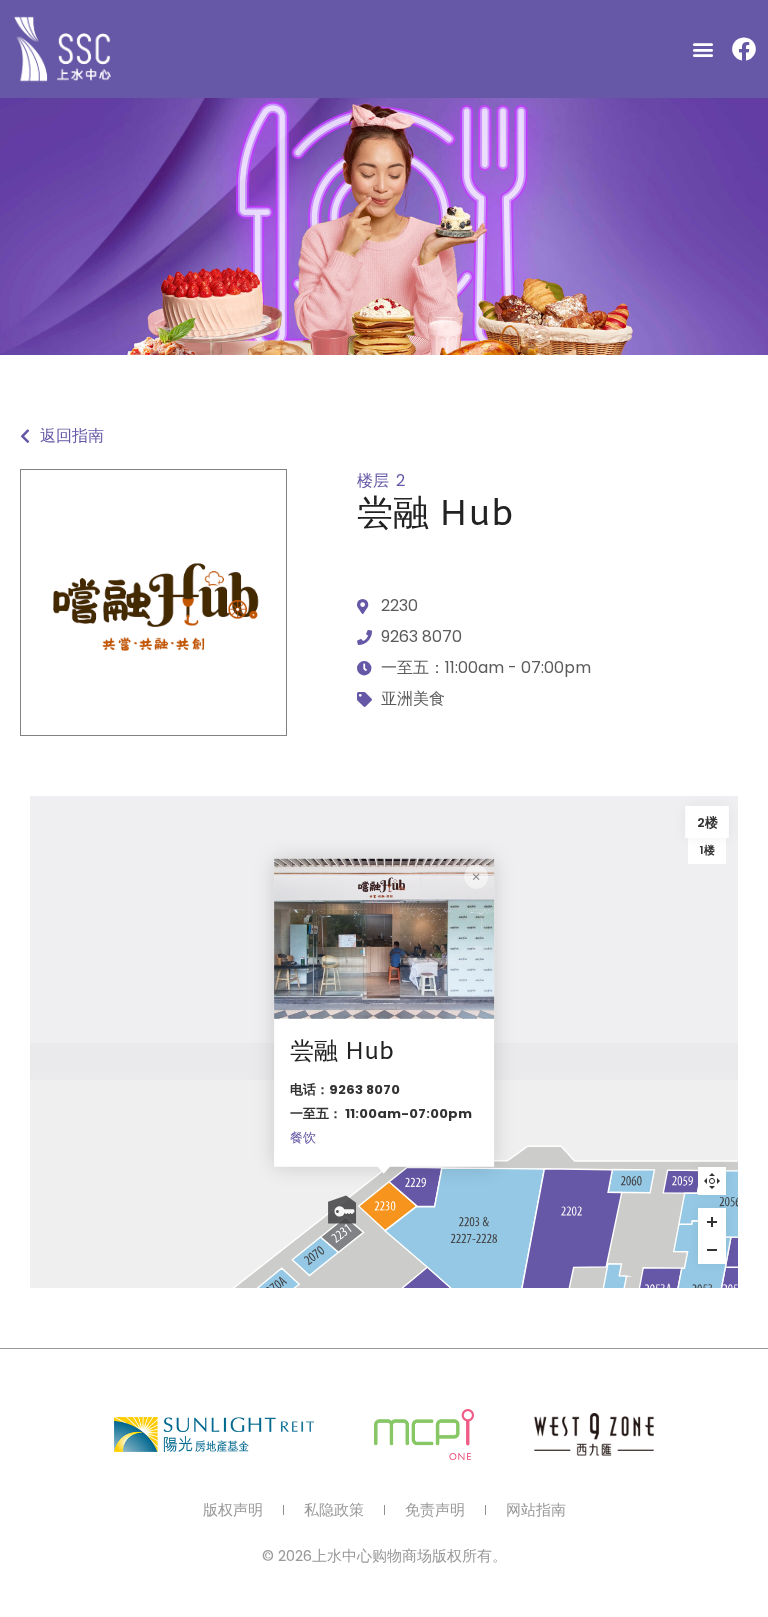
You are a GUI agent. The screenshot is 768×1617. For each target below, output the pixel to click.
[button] (703, 49)
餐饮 (303, 1137)
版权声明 (233, 1510)
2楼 (707, 822)
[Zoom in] (712, 1222)
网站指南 (536, 1510)
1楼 (707, 850)
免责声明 (435, 1510)
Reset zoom (712, 1181)
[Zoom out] (712, 1250)
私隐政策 (334, 1510)
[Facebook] (744, 49)
